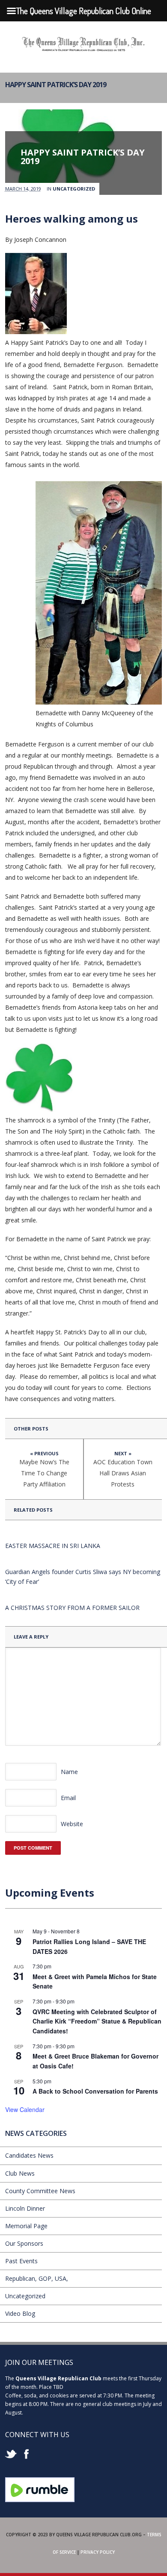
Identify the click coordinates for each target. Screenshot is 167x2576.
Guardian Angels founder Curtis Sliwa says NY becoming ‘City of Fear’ (83, 1577)
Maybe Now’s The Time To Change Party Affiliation (44, 1473)
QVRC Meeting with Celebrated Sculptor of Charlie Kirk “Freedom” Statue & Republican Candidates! (97, 2021)
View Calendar (25, 2109)
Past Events (21, 2261)
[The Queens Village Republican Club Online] (83, 48)
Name (69, 1772)
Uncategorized (74, 189)
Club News (20, 2173)
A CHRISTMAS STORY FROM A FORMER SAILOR (72, 1608)
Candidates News (29, 2155)
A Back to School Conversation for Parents (95, 2091)
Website (72, 1824)
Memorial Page (26, 2226)
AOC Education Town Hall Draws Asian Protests (123, 1473)
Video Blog (20, 2313)
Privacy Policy (98, 2552)
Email (68, 1798)
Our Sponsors (24, 2243)
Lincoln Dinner (25, 2208)
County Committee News (40, 2191)
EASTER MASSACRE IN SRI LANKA (53, 1546)
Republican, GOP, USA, (37, 2278)
